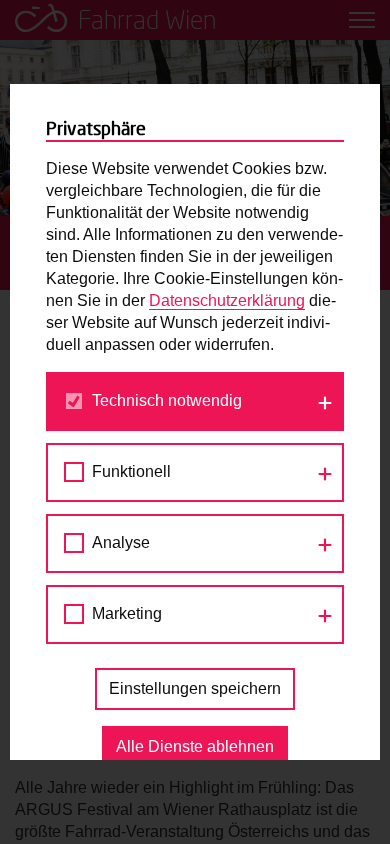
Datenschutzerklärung (227, 300)
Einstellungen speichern (195, 688)
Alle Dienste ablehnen (195, 746)
